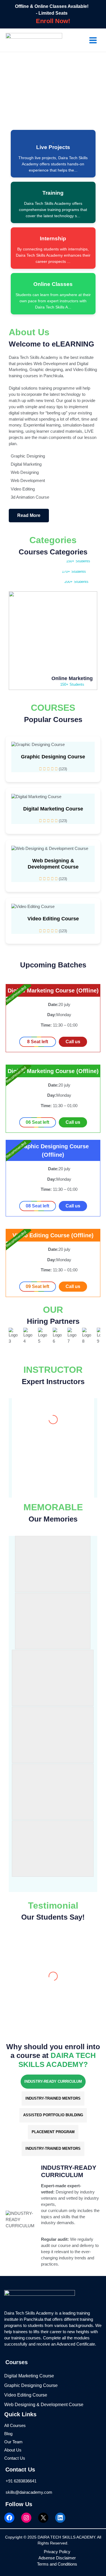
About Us (13, 2450)
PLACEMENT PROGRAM (53, 2132)
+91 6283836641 (21, 2481)
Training (53, 193)
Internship (53, 238)
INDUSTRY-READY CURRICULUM (53, 2081)
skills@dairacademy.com (29, 2492)
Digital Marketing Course (53, 809)
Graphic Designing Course (53, 757)
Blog (8, 2434)
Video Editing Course (53, 919)
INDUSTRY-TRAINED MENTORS (53, 2098)
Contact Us (15, 2458)
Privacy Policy (57, 2552)
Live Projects (53, 147)
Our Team (13, 2442)
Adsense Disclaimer (57, 2558)
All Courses (15, 2426)
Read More (29, 515)
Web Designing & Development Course (53, 864)
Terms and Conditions (57, 2564)
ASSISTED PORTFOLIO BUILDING (53, 2115)
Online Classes (53, 284)
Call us (73, 1042)
